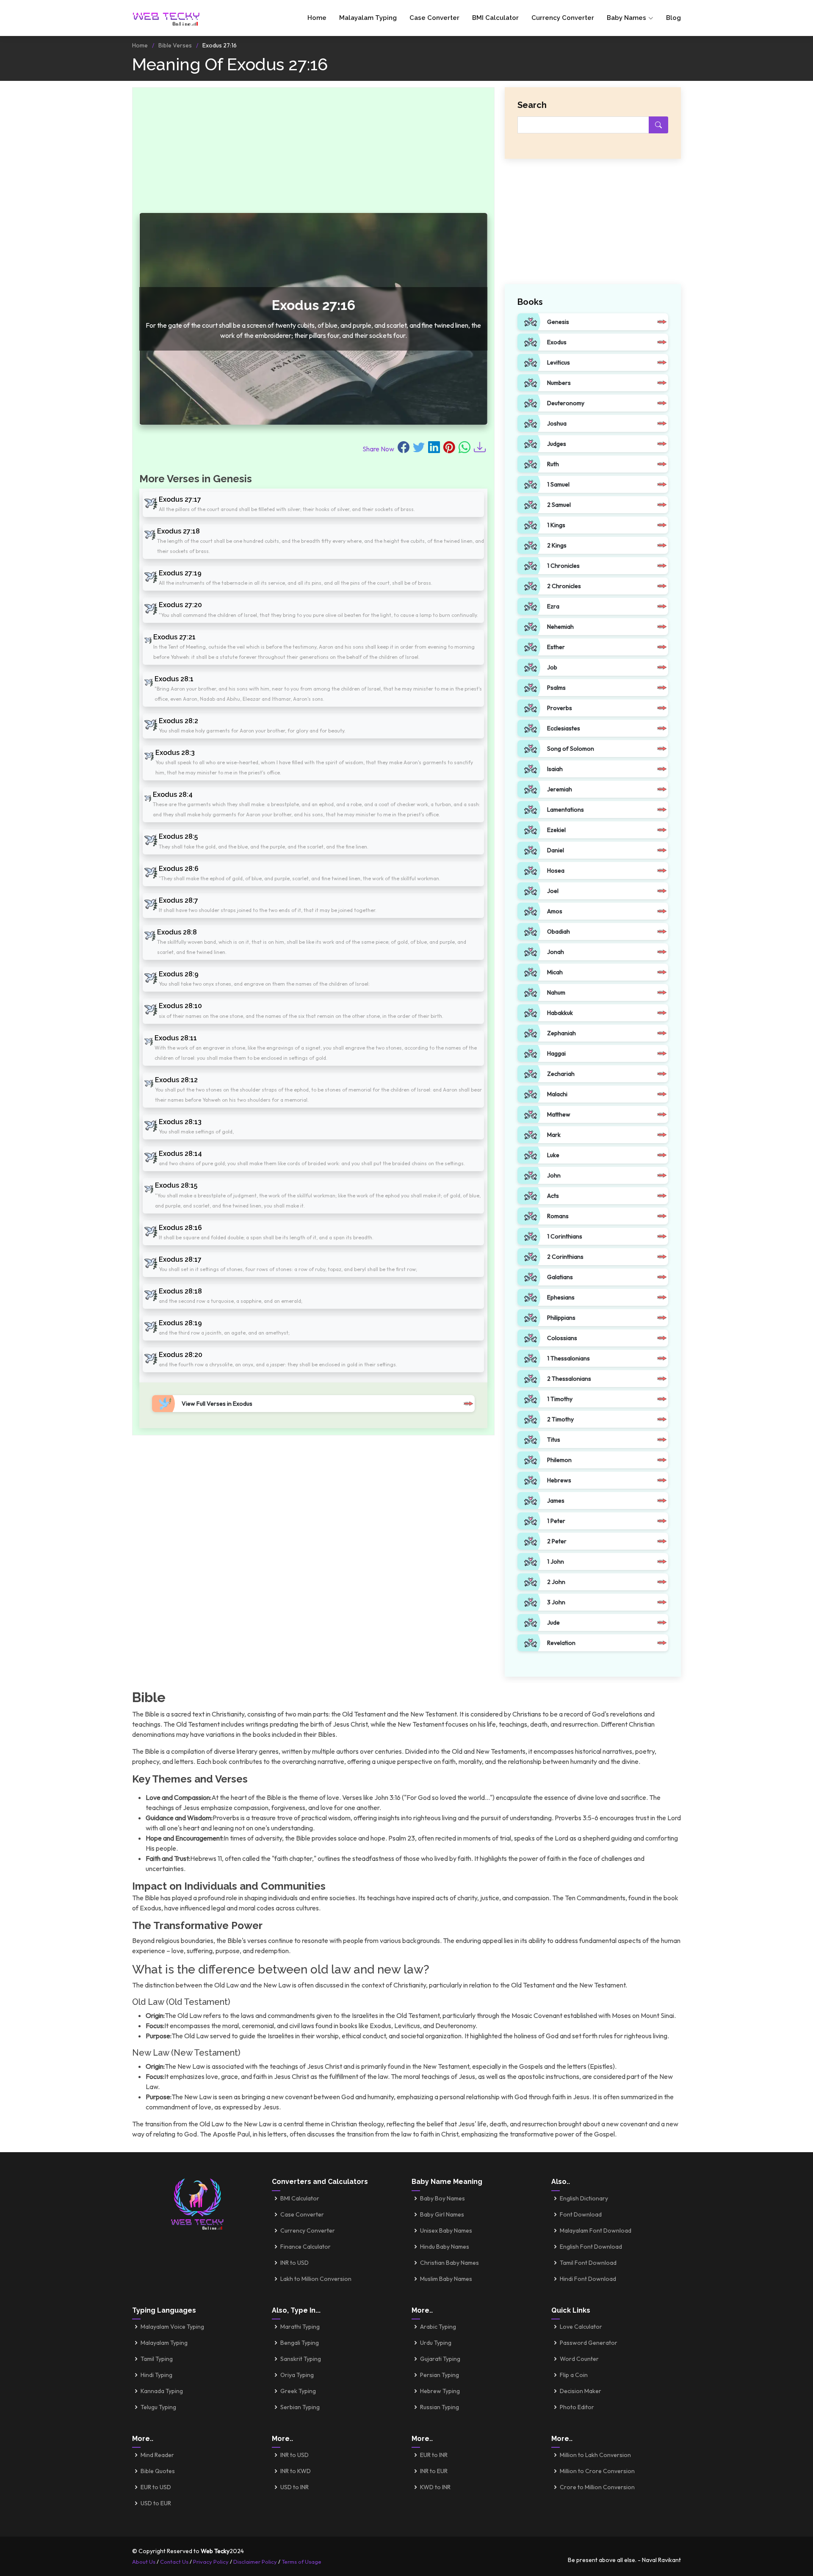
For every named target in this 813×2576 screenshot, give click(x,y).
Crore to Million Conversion (597, 2487)
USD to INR (295, 2487)
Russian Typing (440, 2407)
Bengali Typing (300, 2343)
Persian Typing (440, 2375)
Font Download (581, 2214)
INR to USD (295, 2263)
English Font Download (591, 2247)
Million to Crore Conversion (597, 2471)
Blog (673, 18)
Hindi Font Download (588, 2279)
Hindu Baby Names (445, 2247)
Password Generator (589, 2343)
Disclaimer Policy (255, 2562)
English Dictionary (584, 2198)
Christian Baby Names (449, 2263)
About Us (144, 2562)
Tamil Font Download (588, 2263)
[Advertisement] (313, 154)
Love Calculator (581, 2327)
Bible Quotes (158, 2471)
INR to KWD (296, 2471)
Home (317, 18)
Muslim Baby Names (446, 2279)
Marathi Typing (300, 2327)
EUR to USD (156, 2487)
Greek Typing (298, 2391)
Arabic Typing (438, 2327)
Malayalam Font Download (596, 2231)
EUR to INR (434, 2455)
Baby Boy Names (442, 2198)
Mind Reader (157, 2455)
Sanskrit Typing (301, 2359)
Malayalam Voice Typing (172, 2327)
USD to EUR (156, 2503)
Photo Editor (577, 2407)
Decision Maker (581, 2391)
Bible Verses (175, 45)
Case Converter (434, 18)
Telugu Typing (158, 2407)
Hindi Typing (156, 2375)
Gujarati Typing (440, 2359)
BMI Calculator (495, 18)
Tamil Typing (157, 2359)
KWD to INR (435, 2487)
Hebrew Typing (440, 2391)
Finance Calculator (306, 2247)
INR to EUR (434, 2471)
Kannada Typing (162, 2391)
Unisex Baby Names (446, 2231)
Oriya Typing (297, 2375)
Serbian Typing (300, 2407)
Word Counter (579, 2359)
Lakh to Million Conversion (316, 2279)
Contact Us (174, 2562)
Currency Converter (563, 18)
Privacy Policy (211, 2562)
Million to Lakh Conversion (595, 2455)
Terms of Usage (301, 2562)
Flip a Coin (574, 2375)
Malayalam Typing (368, 18)
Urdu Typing (436, 2343)
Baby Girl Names (442, 2214)
